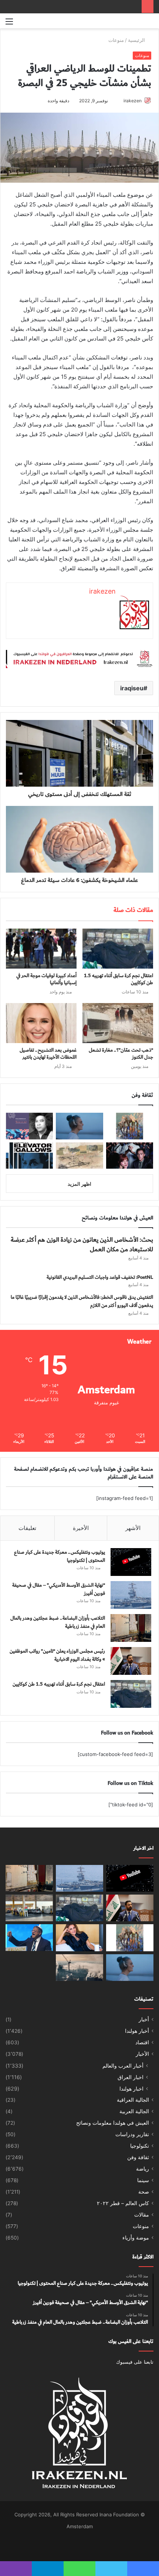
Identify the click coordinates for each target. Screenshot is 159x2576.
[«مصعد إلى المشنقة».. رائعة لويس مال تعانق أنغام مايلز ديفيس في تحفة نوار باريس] (29, 1156)
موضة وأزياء (136, 2238)
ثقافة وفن (138, 2157)
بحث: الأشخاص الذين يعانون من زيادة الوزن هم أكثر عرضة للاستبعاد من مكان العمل (82, 1244)
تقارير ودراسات (132, 2134)
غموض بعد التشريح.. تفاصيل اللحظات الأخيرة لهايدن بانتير (48, 1054)
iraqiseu (132, 688)
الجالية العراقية (133, 2100)
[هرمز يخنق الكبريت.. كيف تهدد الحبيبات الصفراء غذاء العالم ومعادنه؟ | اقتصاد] (79, 1968)
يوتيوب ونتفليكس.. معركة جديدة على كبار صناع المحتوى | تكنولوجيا (60, 1556)
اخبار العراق (131, 2077)
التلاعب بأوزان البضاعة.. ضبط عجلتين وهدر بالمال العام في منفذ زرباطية (58, 1622)
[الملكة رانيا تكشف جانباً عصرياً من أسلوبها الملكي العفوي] (79, 1938)
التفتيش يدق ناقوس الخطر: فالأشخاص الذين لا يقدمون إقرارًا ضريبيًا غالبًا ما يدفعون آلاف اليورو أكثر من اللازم (82, 1301)
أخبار (144, 2019)
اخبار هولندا (131, 2089)
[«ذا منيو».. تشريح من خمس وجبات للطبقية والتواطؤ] (130, 1156)
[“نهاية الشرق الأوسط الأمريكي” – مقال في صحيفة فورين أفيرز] (131, 1595)
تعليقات (27, 1528)
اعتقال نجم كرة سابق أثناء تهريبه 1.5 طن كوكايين (119, 979)
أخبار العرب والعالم (123, 2066)
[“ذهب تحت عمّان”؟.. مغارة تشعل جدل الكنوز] (118, 1023)
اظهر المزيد (79, 1184)
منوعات (116, 40)
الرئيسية (137, 40)
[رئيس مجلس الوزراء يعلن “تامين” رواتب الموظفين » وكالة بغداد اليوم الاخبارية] (131, 1661)
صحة (144, 2192)
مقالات (142, 2215)
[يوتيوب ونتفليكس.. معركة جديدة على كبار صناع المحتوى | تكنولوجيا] (131, 1562)
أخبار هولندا (137, 2031)
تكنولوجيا (140, 2146)
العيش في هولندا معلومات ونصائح (113, 2123)
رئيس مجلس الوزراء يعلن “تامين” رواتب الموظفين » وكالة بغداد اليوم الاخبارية (57, 1655)
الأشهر (133, 1528)
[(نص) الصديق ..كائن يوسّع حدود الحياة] (130, 1126)
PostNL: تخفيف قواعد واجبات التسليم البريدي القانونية (100, 1277)
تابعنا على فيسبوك (135, 2362)
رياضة (143, 2169)
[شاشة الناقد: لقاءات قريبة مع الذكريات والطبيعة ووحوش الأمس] (79, 1126)
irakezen (133, 101)
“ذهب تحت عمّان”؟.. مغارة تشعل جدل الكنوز (121, 1054)
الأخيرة (81, 1528)
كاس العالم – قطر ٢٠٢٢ (123, 2203)
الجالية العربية (134, 2111)
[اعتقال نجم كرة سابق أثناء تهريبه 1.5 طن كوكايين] (118, 949)
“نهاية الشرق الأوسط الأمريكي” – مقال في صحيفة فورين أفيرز (59, 1589)
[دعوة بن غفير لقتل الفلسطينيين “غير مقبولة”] (29, 1938)
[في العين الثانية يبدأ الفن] (79, 1156)
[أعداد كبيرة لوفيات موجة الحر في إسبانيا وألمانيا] (41, 949)
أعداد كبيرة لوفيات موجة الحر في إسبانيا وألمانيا (46, 979)
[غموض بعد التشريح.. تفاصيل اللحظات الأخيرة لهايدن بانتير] (41, 1023)
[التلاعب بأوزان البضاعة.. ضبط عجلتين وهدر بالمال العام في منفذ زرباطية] (131, 1628)
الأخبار (142, 2054)
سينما (143, 2180)
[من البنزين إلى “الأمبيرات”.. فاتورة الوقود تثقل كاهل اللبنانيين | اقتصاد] (29, 1908)
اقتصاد (142, 2042)
